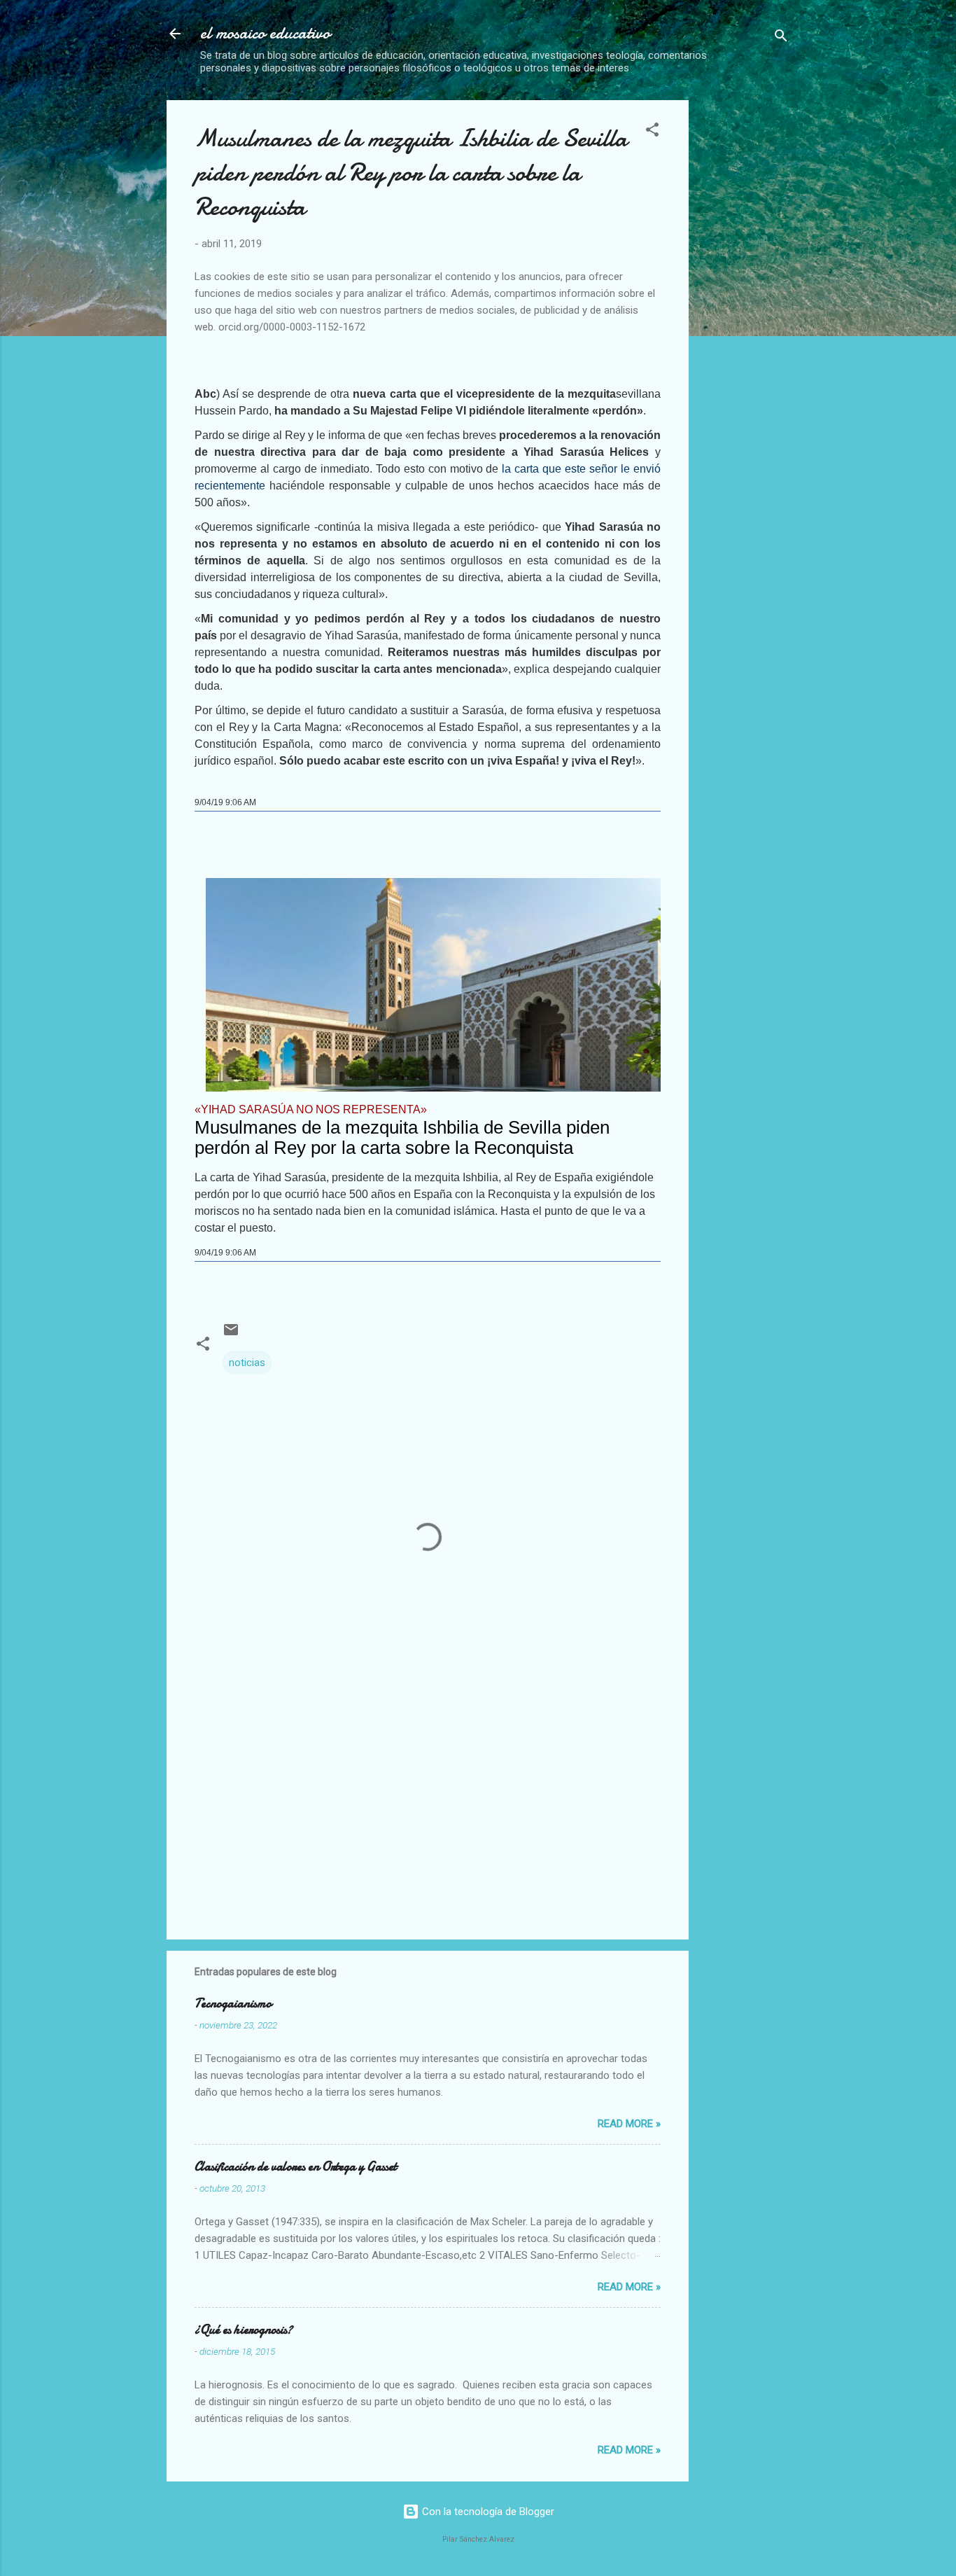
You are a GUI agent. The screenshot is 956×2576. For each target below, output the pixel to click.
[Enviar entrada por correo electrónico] (231, 1335)
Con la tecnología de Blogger (487, 2512)
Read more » (629, 2124)
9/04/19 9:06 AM (225, 802)
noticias (247, 1363)
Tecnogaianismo (233, 2004)
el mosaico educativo (265, 33)
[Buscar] (781, 38)
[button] (652, 132)
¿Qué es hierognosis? (244, 2330)
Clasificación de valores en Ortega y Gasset (296, 2167)
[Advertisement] (817, 198)
